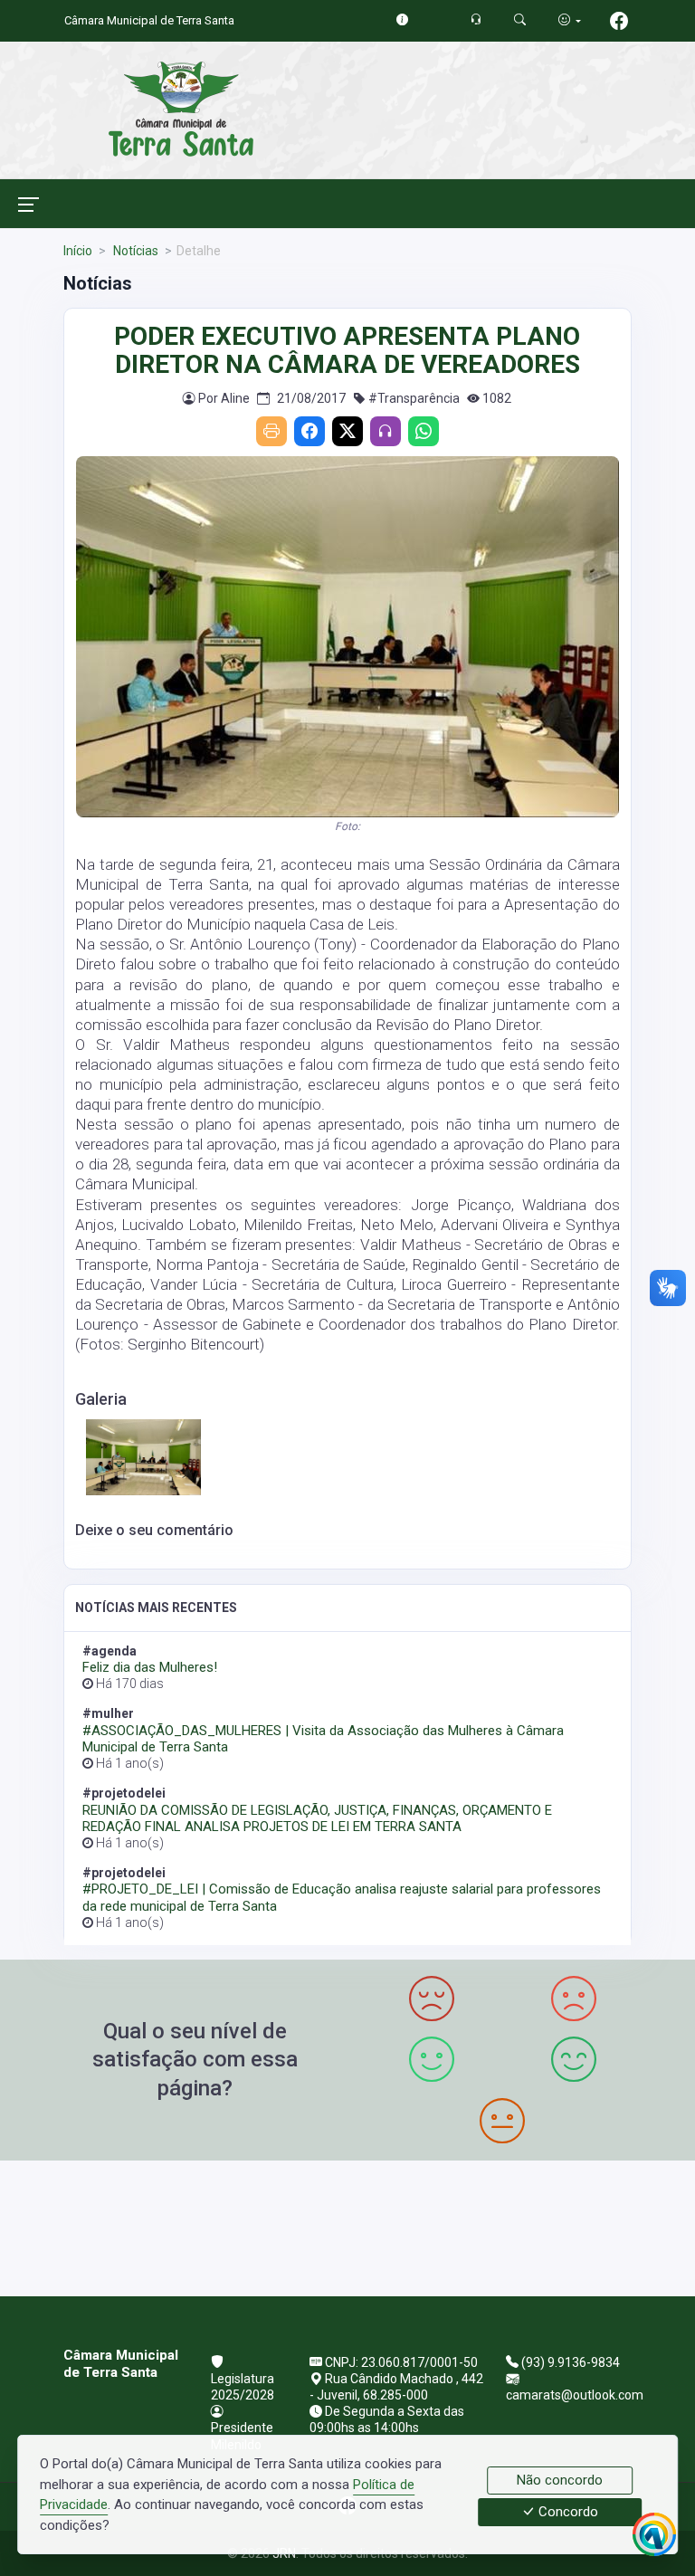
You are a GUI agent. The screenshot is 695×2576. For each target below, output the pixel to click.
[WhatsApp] (424, 431)
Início (78, 251)
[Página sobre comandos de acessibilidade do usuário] (570, 20)
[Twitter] (347, 431)
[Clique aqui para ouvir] (386, 431)
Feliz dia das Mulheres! (150, 1667)
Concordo (566, 2513)
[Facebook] (309, 431)
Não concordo (560, 2480)
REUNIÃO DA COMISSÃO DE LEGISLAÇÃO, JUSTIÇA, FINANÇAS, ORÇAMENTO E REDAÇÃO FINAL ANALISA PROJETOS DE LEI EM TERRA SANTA (317, 1818)
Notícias (134, 251)
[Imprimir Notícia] (271, 431)
